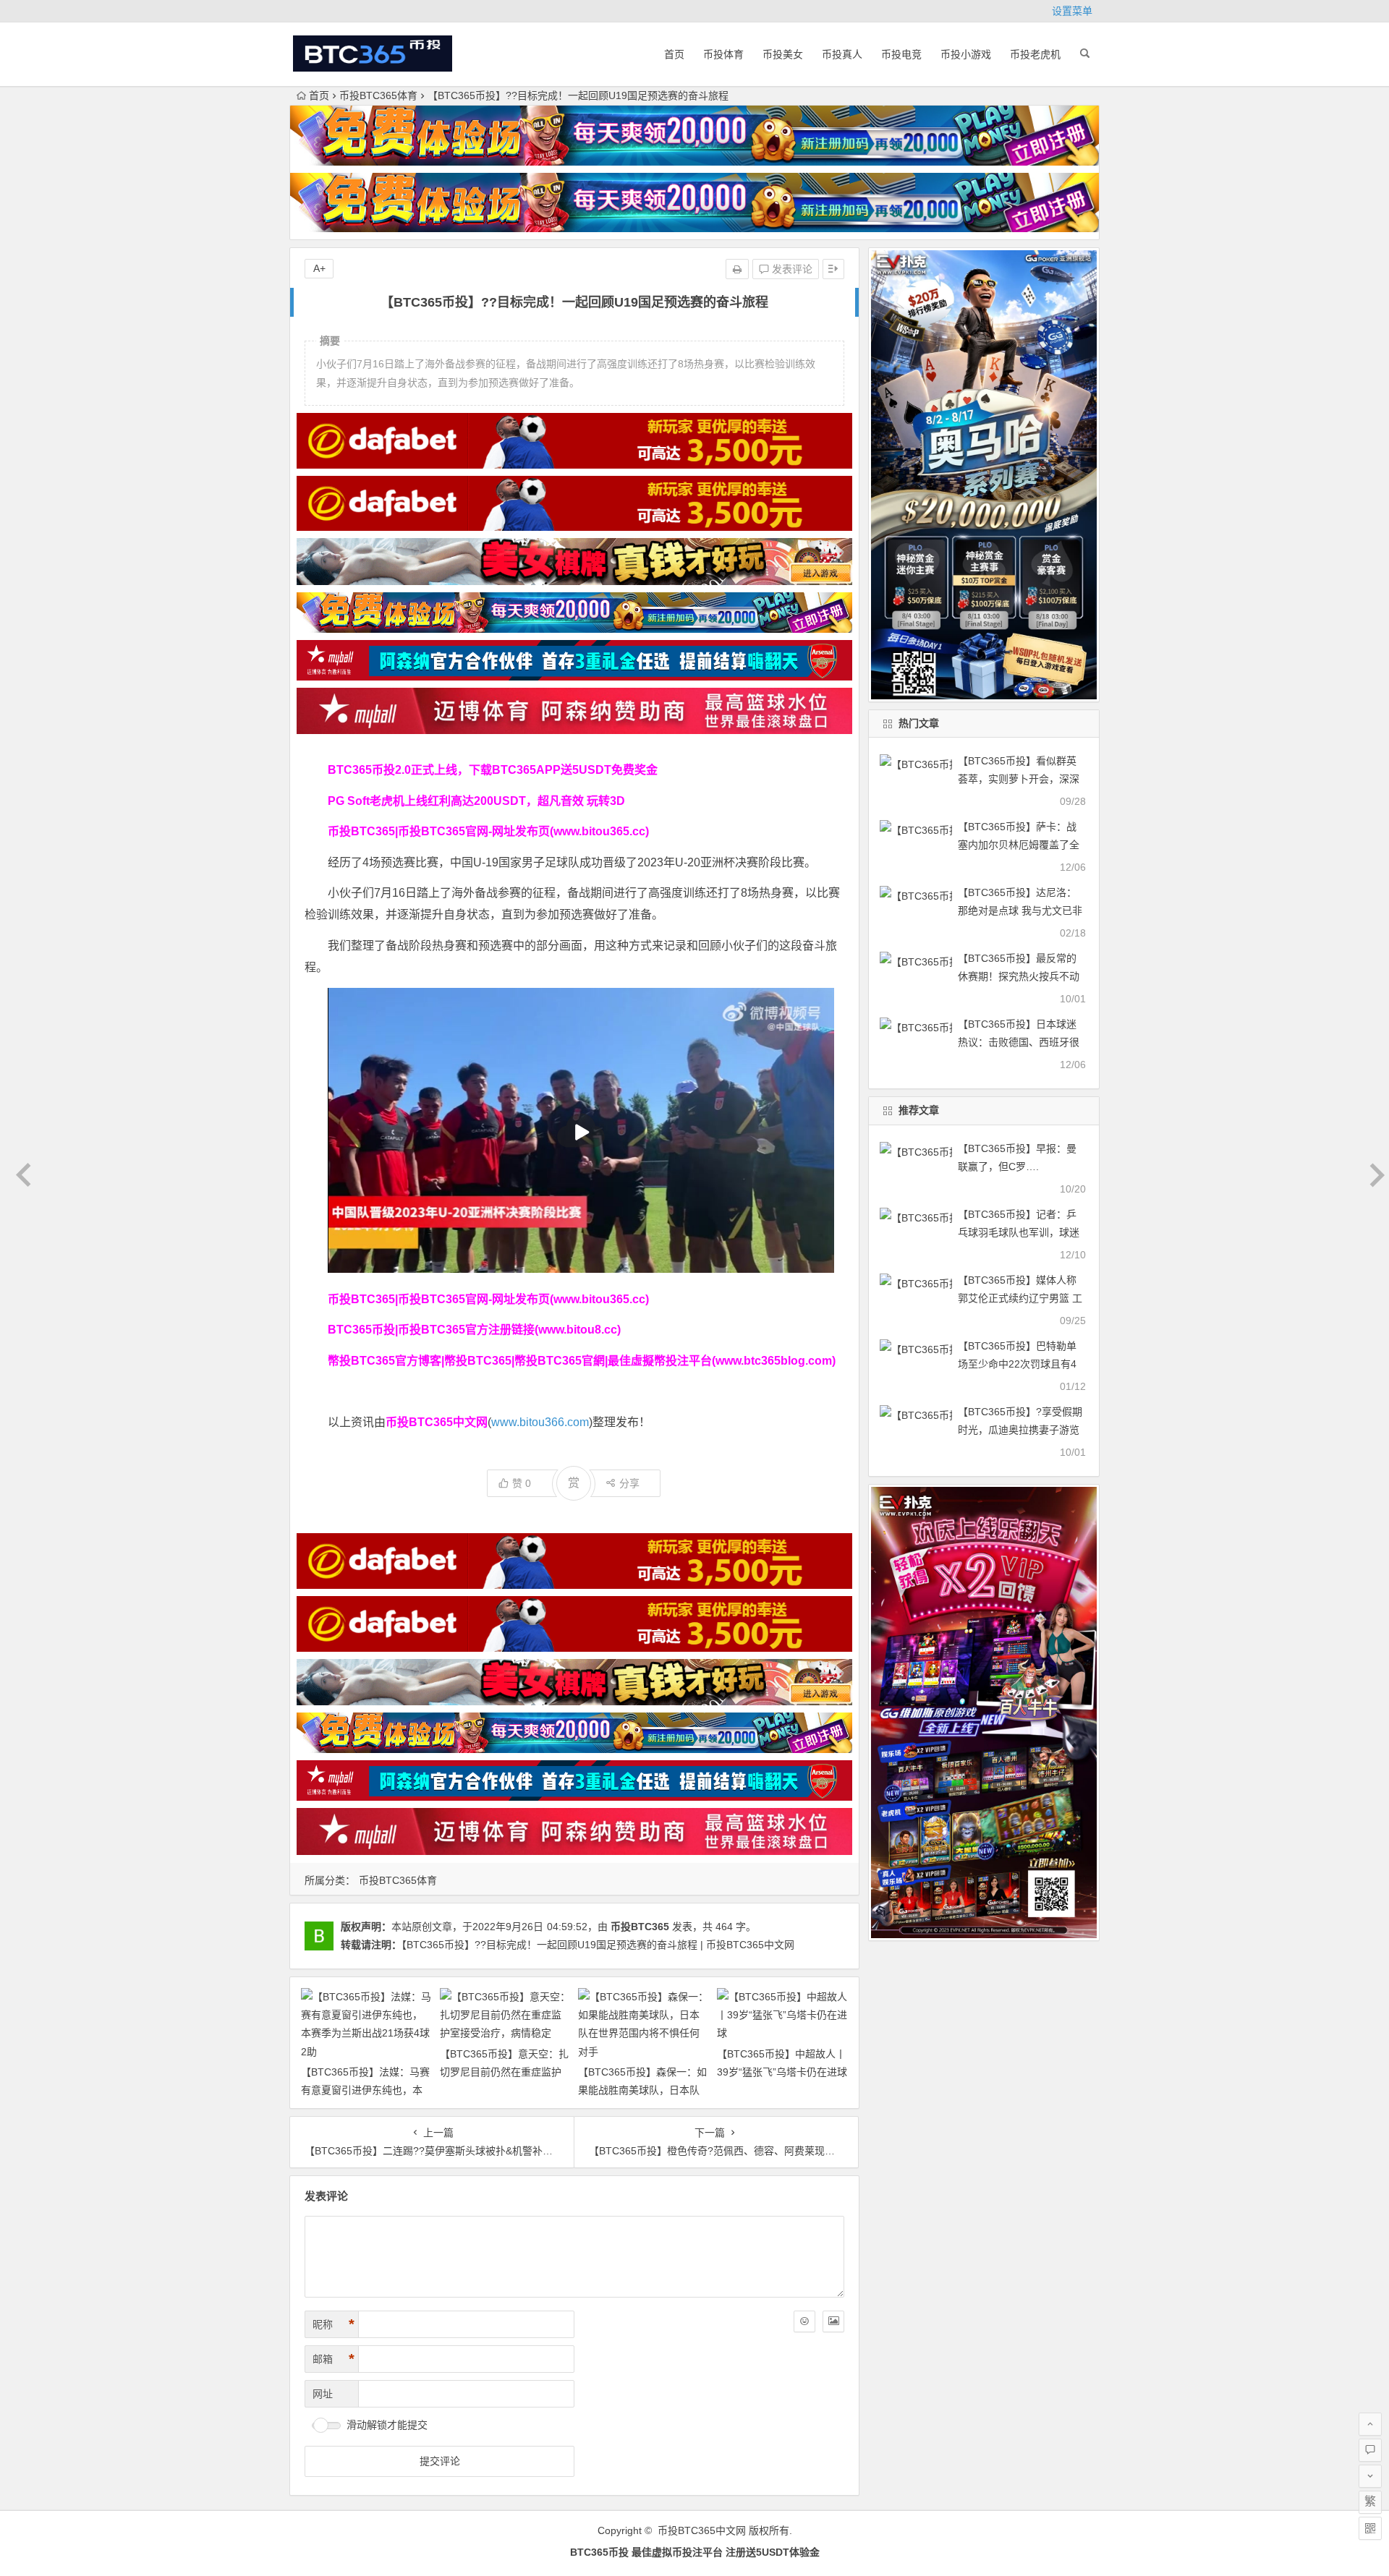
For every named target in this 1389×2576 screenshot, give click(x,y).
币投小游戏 (966, 54)
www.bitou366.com (540, 1422)
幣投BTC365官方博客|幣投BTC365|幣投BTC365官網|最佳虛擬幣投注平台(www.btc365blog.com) (582, 1361)
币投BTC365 (640, 1927)
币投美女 (783, 54)
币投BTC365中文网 (702, 2530)
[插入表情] (804, 2321)
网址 (323, 2394)
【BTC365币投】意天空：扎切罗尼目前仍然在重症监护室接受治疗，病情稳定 (504, 2072)
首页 (674, 54)
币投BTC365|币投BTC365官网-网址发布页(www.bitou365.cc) (488, 831)
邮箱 (334, 2359)
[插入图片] (833, 2321)
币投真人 (842, 54)
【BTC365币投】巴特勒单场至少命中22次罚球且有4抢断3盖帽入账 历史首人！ (1018, 1364)
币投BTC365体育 (378, 95)
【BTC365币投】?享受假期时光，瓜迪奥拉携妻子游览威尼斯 (1020, 1430)
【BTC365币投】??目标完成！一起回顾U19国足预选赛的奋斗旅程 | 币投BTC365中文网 (598, 1945)
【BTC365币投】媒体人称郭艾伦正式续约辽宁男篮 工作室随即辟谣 (1020, 1298)
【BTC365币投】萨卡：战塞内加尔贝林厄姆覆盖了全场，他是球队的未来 (1019, 845)
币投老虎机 (1035, 54)
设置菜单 (1072, 11)
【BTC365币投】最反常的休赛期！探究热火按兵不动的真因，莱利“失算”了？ (1019, 976)
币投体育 (723, 54)
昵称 (334, 2324)
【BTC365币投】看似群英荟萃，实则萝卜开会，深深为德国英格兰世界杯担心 (1019, 779)
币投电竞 (901, 54)
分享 (629, 1483)
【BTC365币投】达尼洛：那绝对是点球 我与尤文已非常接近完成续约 (1020, 910)
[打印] (737, 269)
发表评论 (791, 269)
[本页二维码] (1370, 2528)
